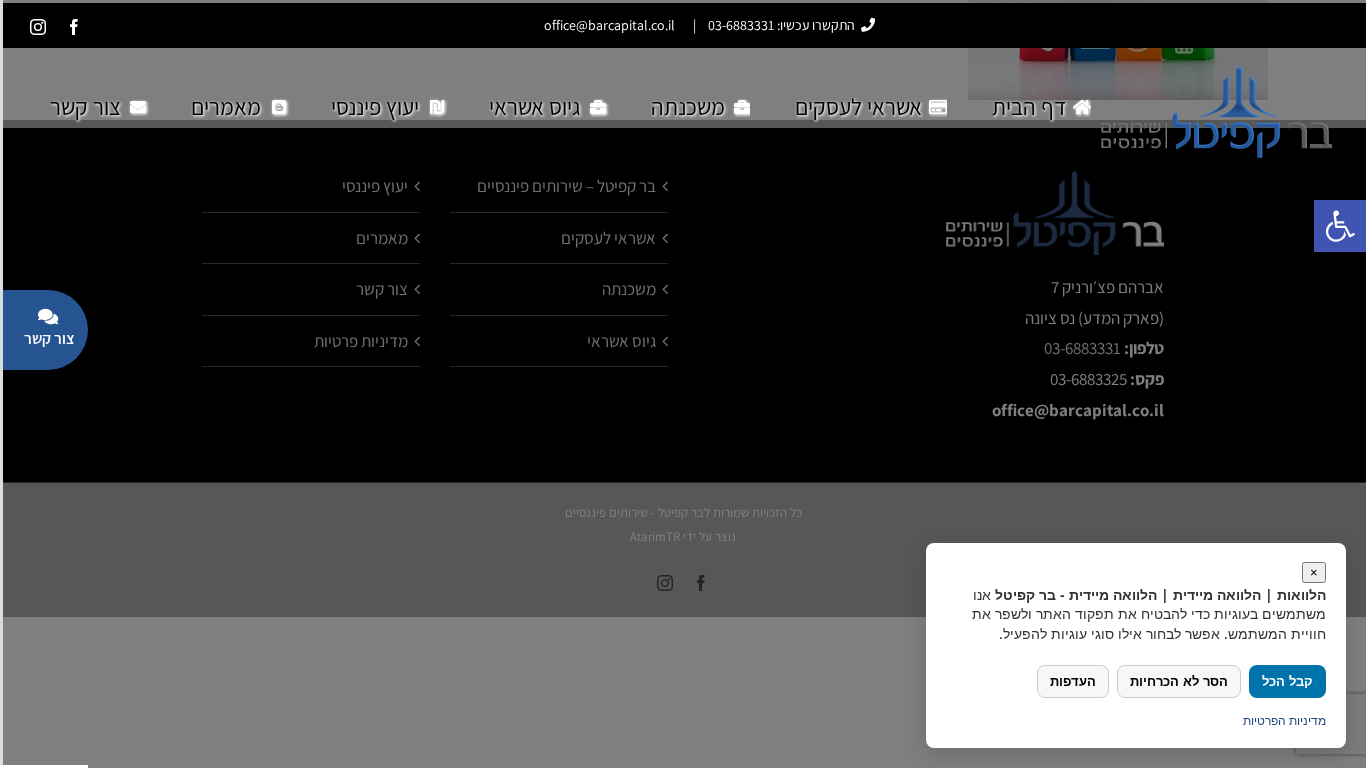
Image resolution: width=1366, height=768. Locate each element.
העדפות (1073, 681)
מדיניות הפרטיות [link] (1284, 720)
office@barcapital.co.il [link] (609, 25)
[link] (74, 27)
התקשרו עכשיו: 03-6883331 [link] (781, 25)
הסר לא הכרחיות (1179, 681)
